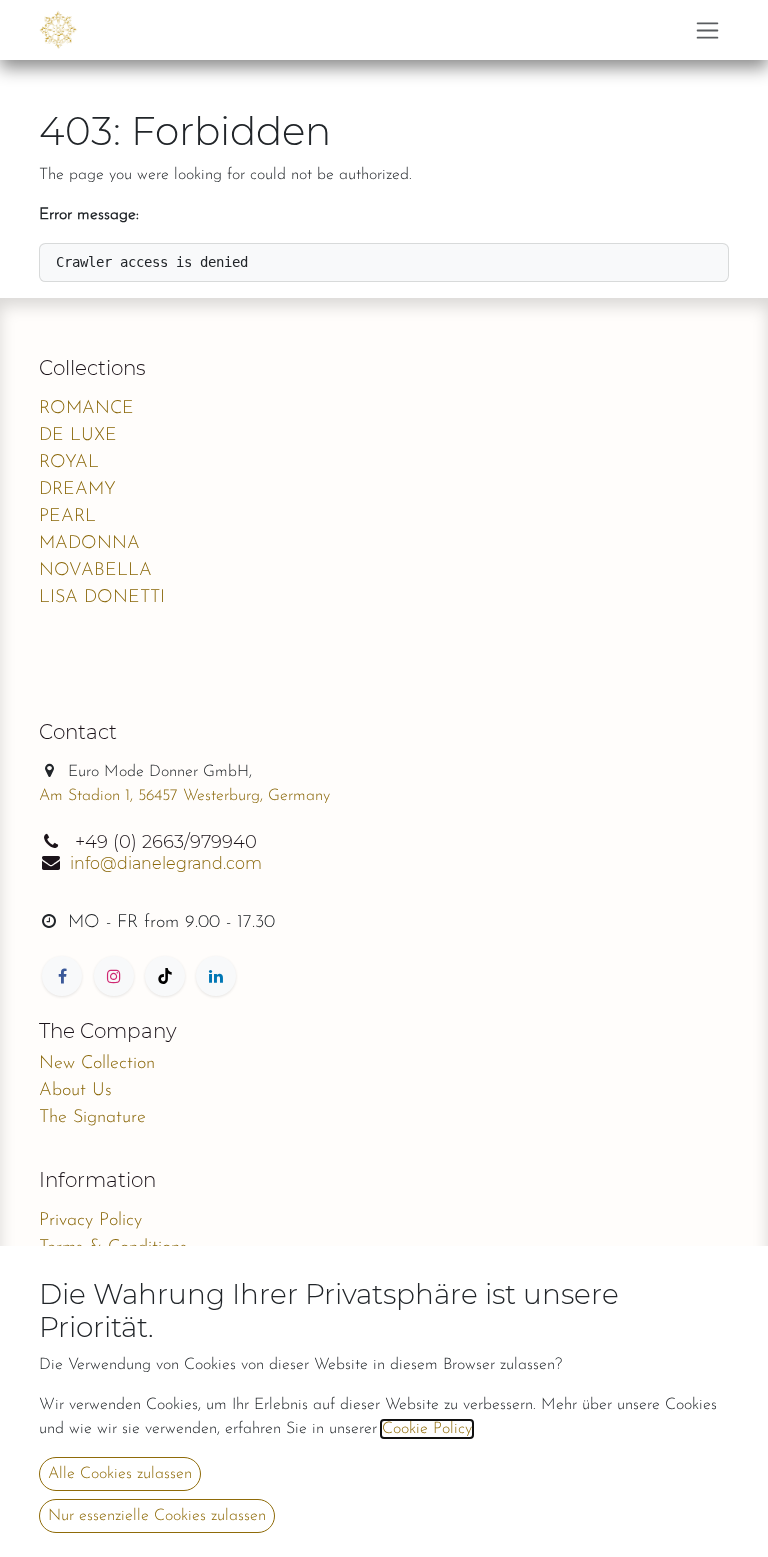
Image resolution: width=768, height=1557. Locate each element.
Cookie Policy (427, 1429)
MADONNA (89, 544)
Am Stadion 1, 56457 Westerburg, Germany (184, 796)
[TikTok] (165, 976)
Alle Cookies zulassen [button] (120, 1474)
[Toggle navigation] (707, 30)
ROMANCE (86, 409)
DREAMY (77, 490)
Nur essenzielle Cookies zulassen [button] (157, 1516)
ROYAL (69, 463)
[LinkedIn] (216, 976)
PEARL (67, 517)
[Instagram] (114, 976)
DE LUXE (78, 436)
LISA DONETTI (102, 598)
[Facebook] (62, 976)
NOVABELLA (95, 571)
